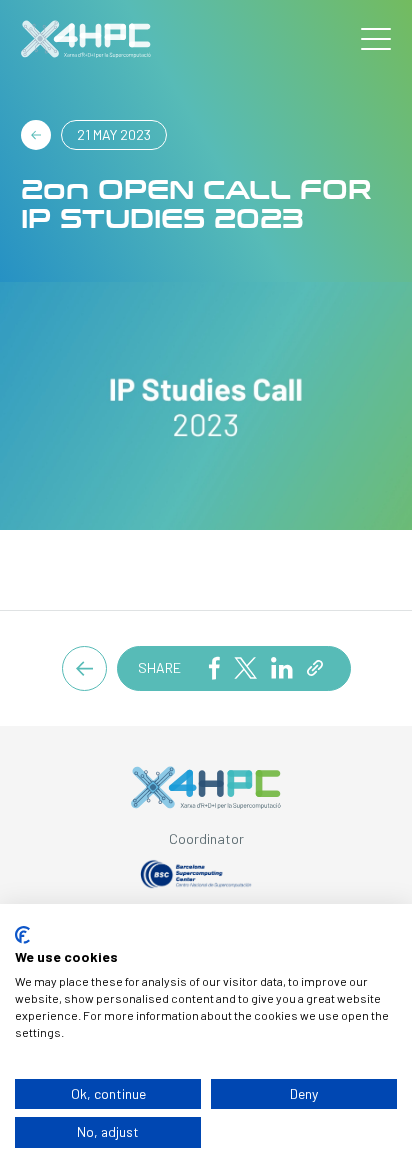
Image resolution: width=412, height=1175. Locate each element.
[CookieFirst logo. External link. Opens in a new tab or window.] (22, 935)
